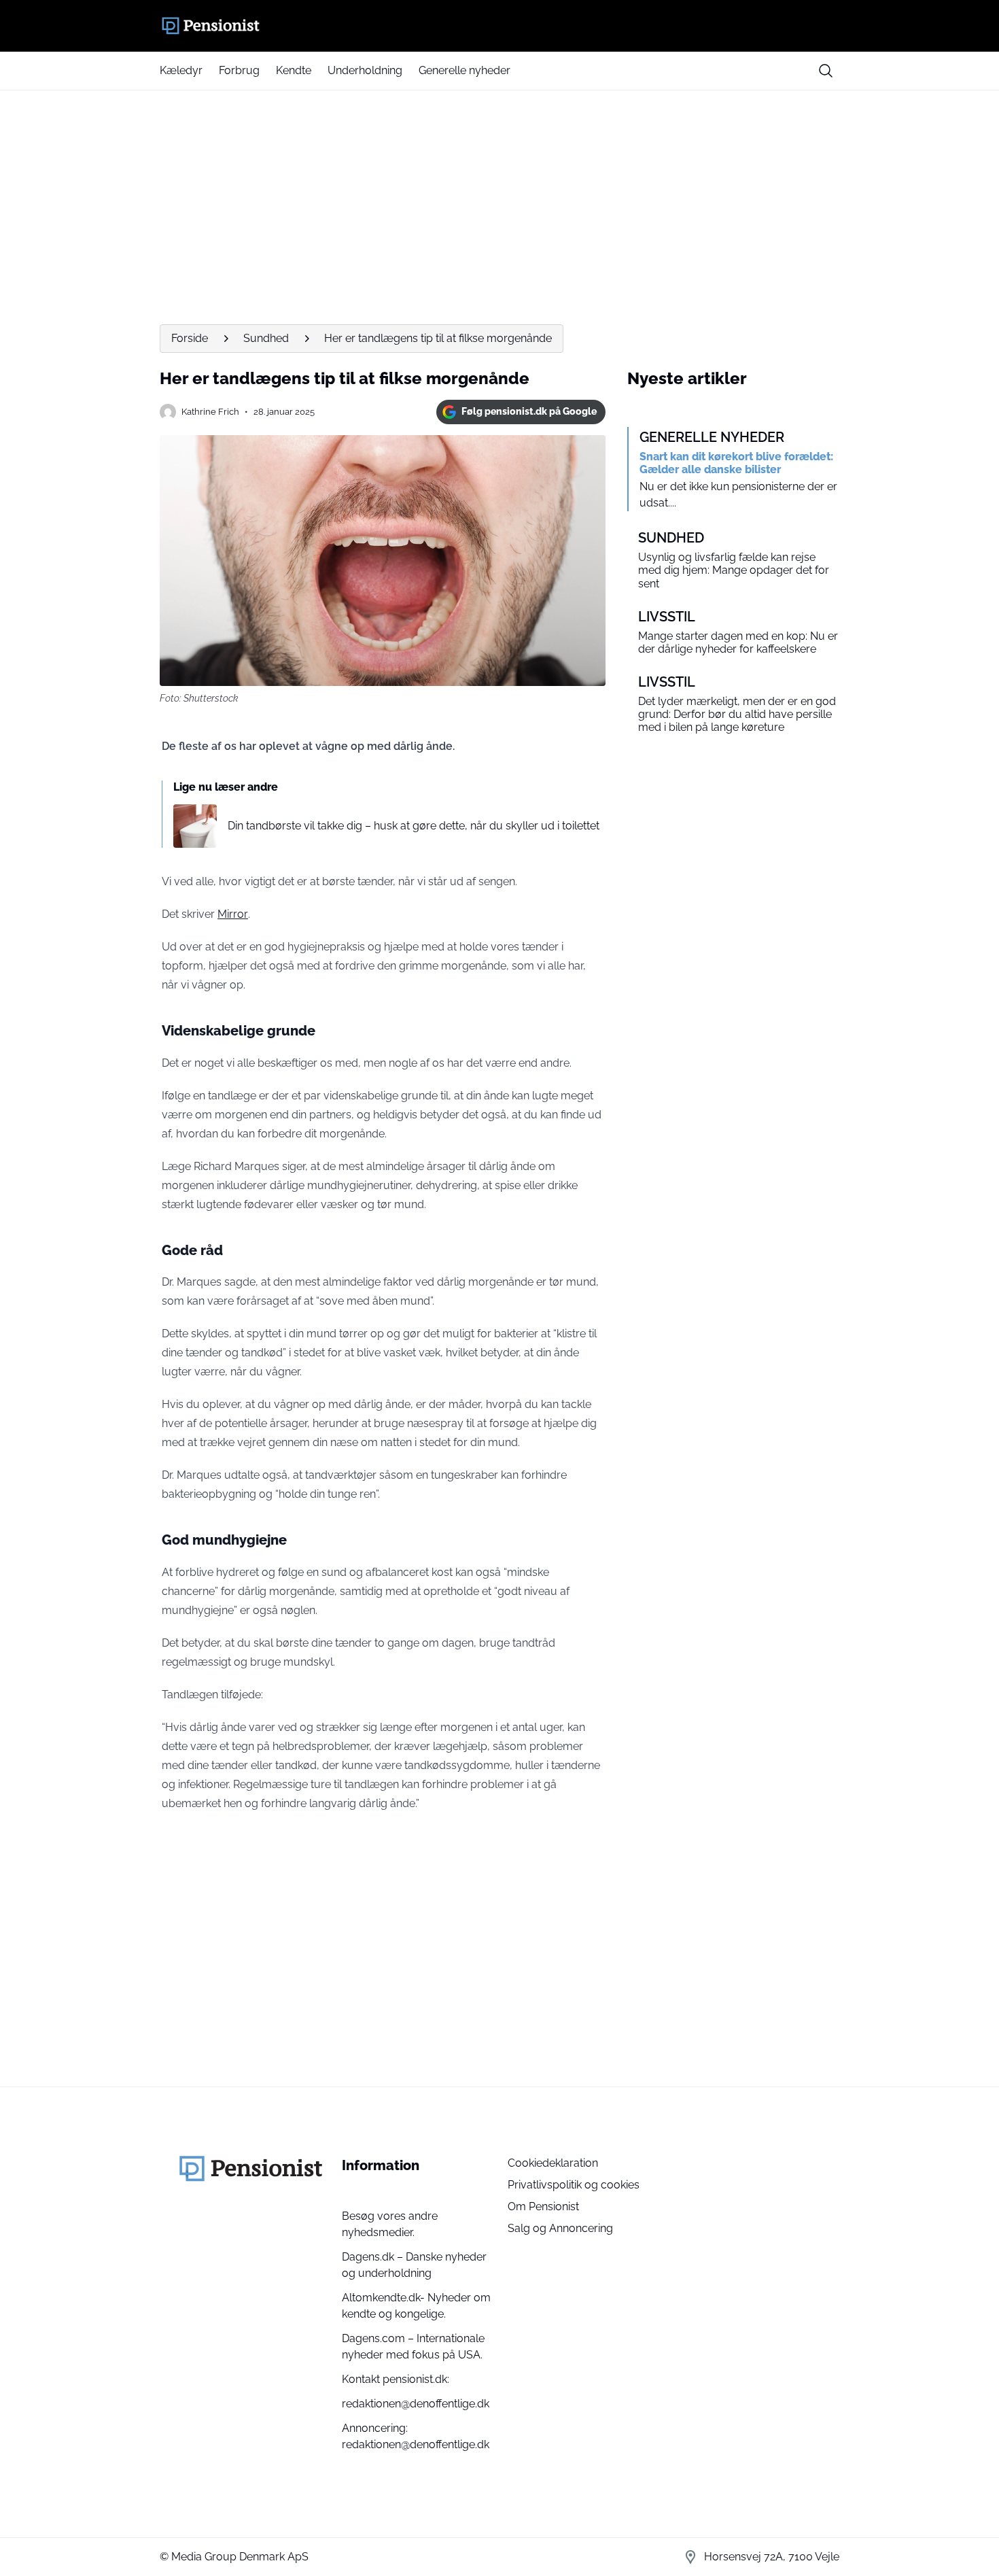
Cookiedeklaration (553, 2163)
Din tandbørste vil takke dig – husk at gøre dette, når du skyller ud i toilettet (414, 826)
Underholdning (365, 70)
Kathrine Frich (210, 412)
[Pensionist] (500, 26)
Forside (190, 338)
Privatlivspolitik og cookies (574, 2185)
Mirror (233, 914)
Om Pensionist (543, 2206)
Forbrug (239, 70)
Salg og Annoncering (560, 2228)
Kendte (294, 70)
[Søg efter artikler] (826, 71)
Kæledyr (181, 70)
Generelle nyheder (465, 70)
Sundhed (266, 338)
